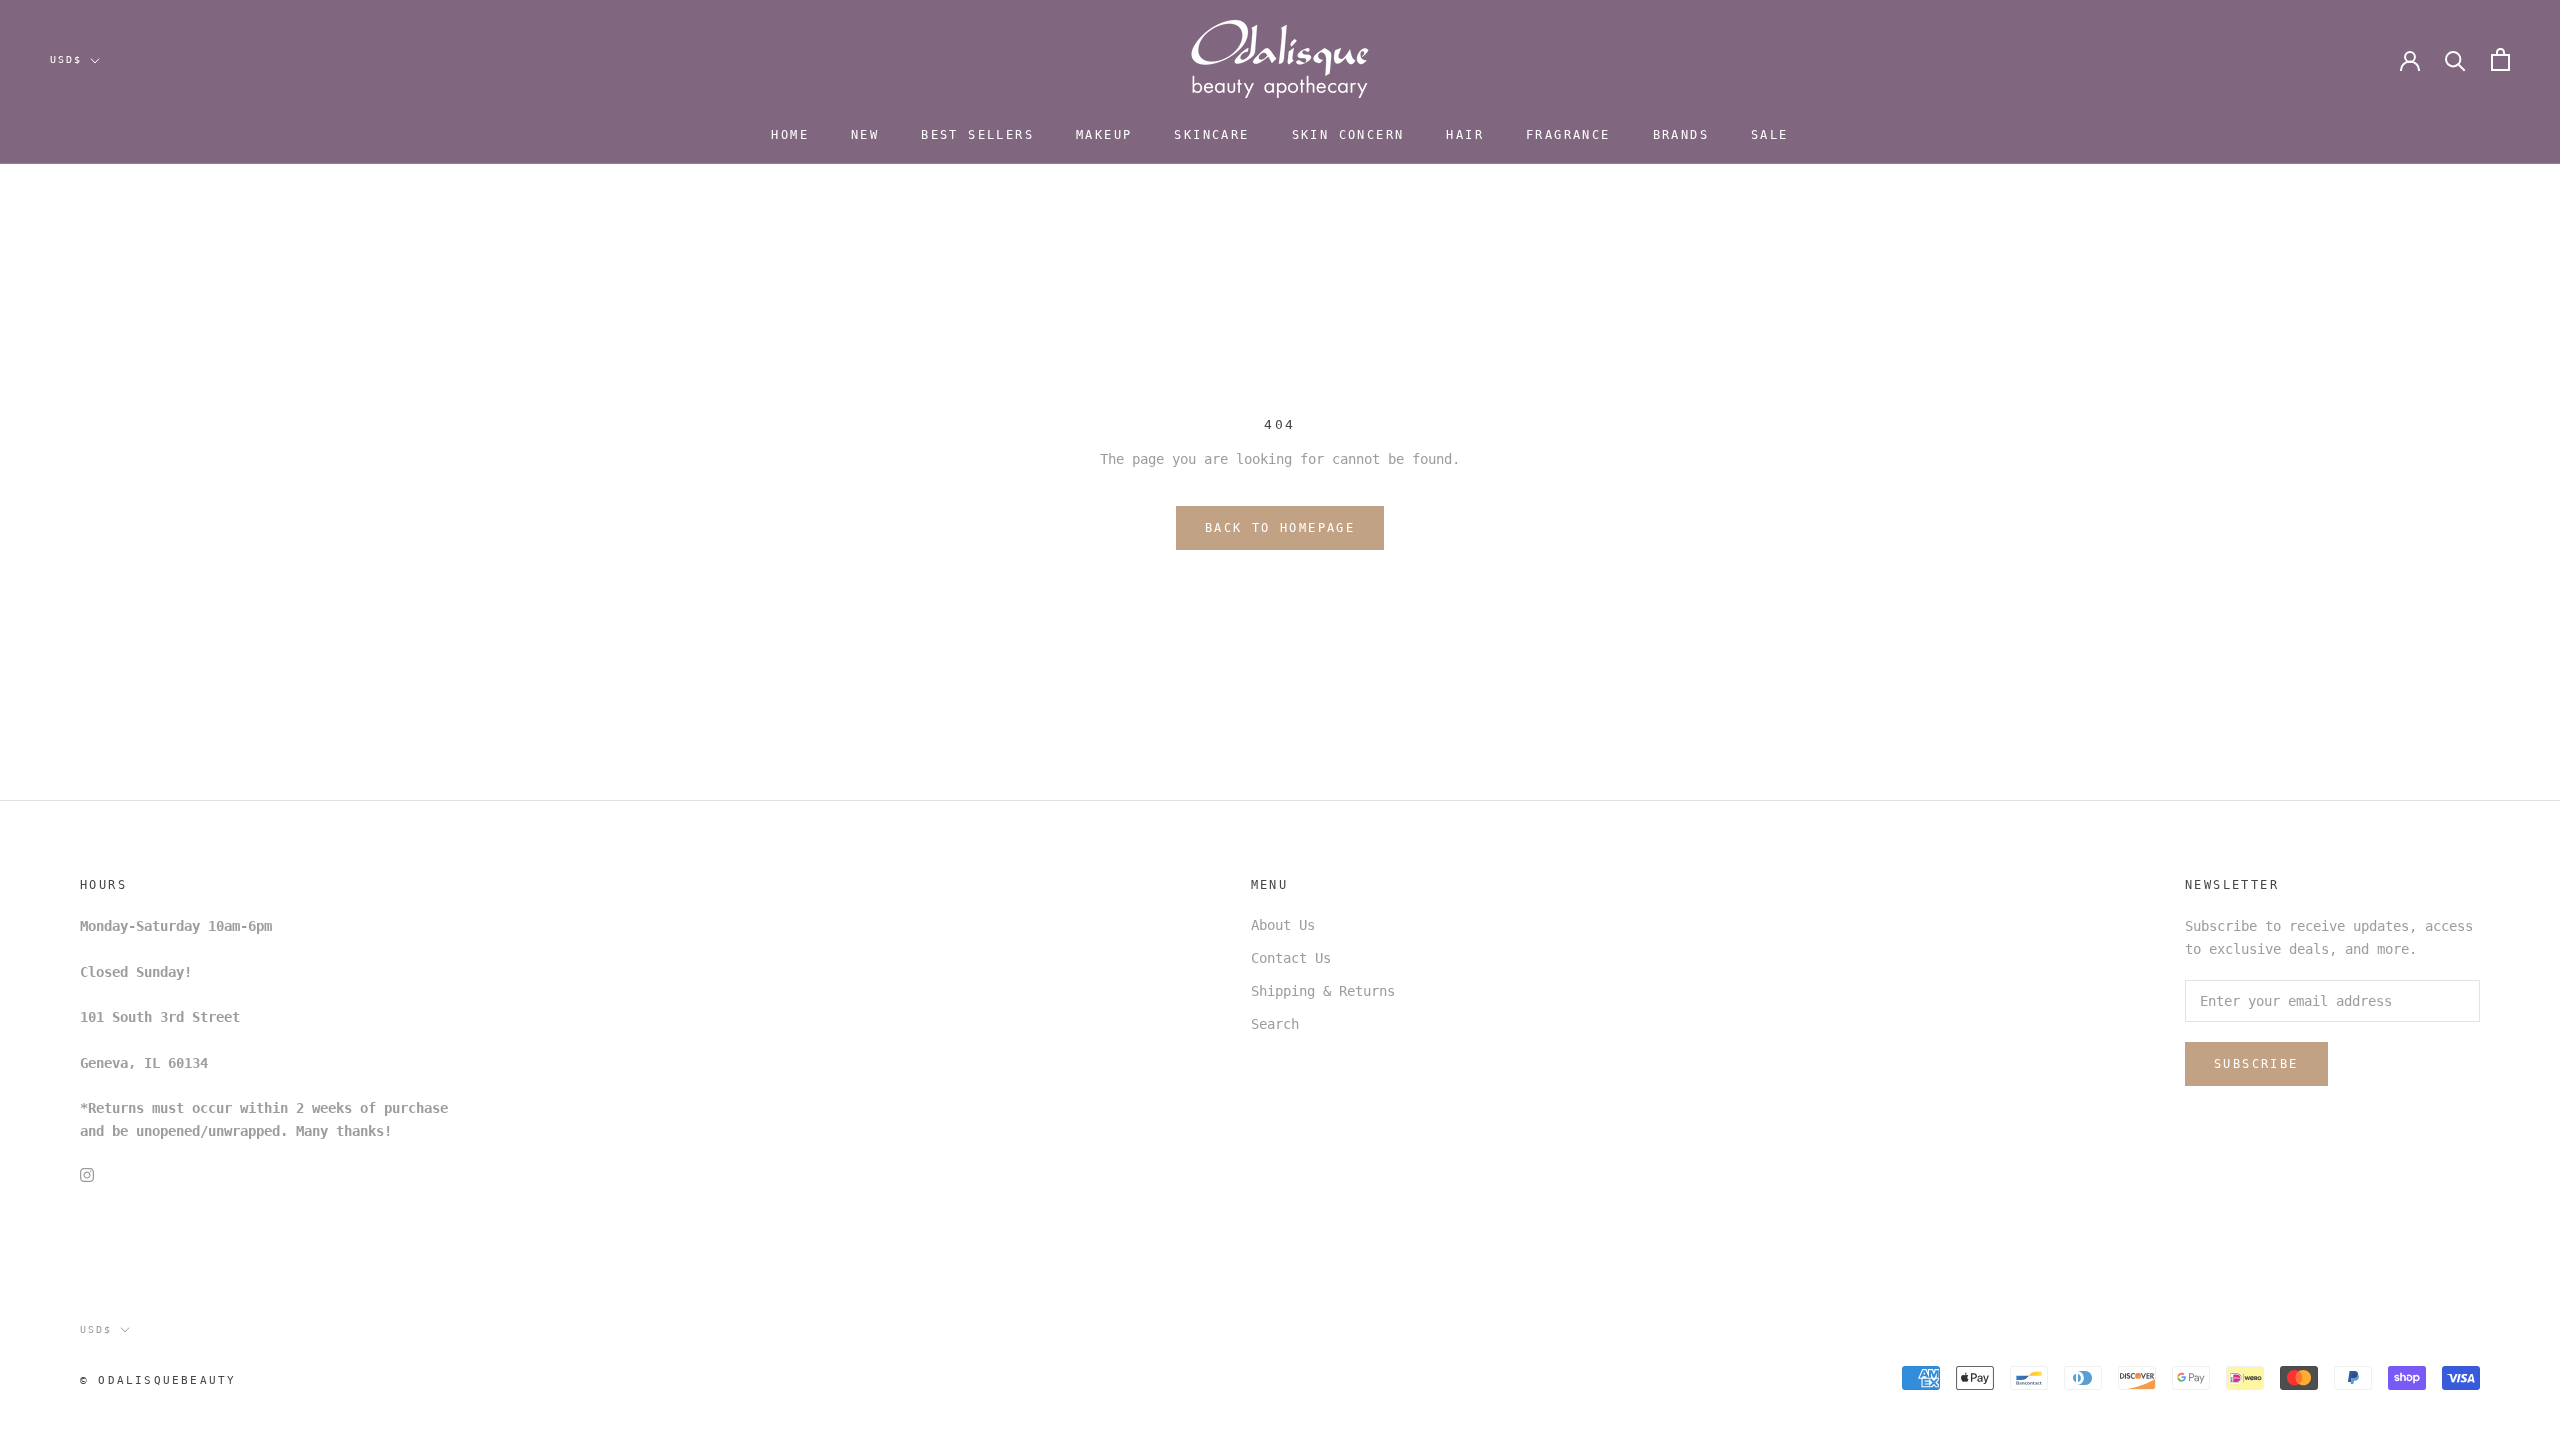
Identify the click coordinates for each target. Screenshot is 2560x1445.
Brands (1681, 135)
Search (1275, 1024)
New (865, 135)
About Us (1283, 925)
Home (790, 135)
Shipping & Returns (1323, 991)
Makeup (1104, 135)
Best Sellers (977, 135)
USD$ (66, 59)
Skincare (1211, 135)
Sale (1770, 135)
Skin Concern (1348, 135)
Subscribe (2256, 1064)
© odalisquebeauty (158, 1380)
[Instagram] (87, 1174)
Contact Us (1291, 958)
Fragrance (1568, 135)
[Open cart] (2500, 59)
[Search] (2455, 59)
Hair (1465, 135)
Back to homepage (1280, 528)
